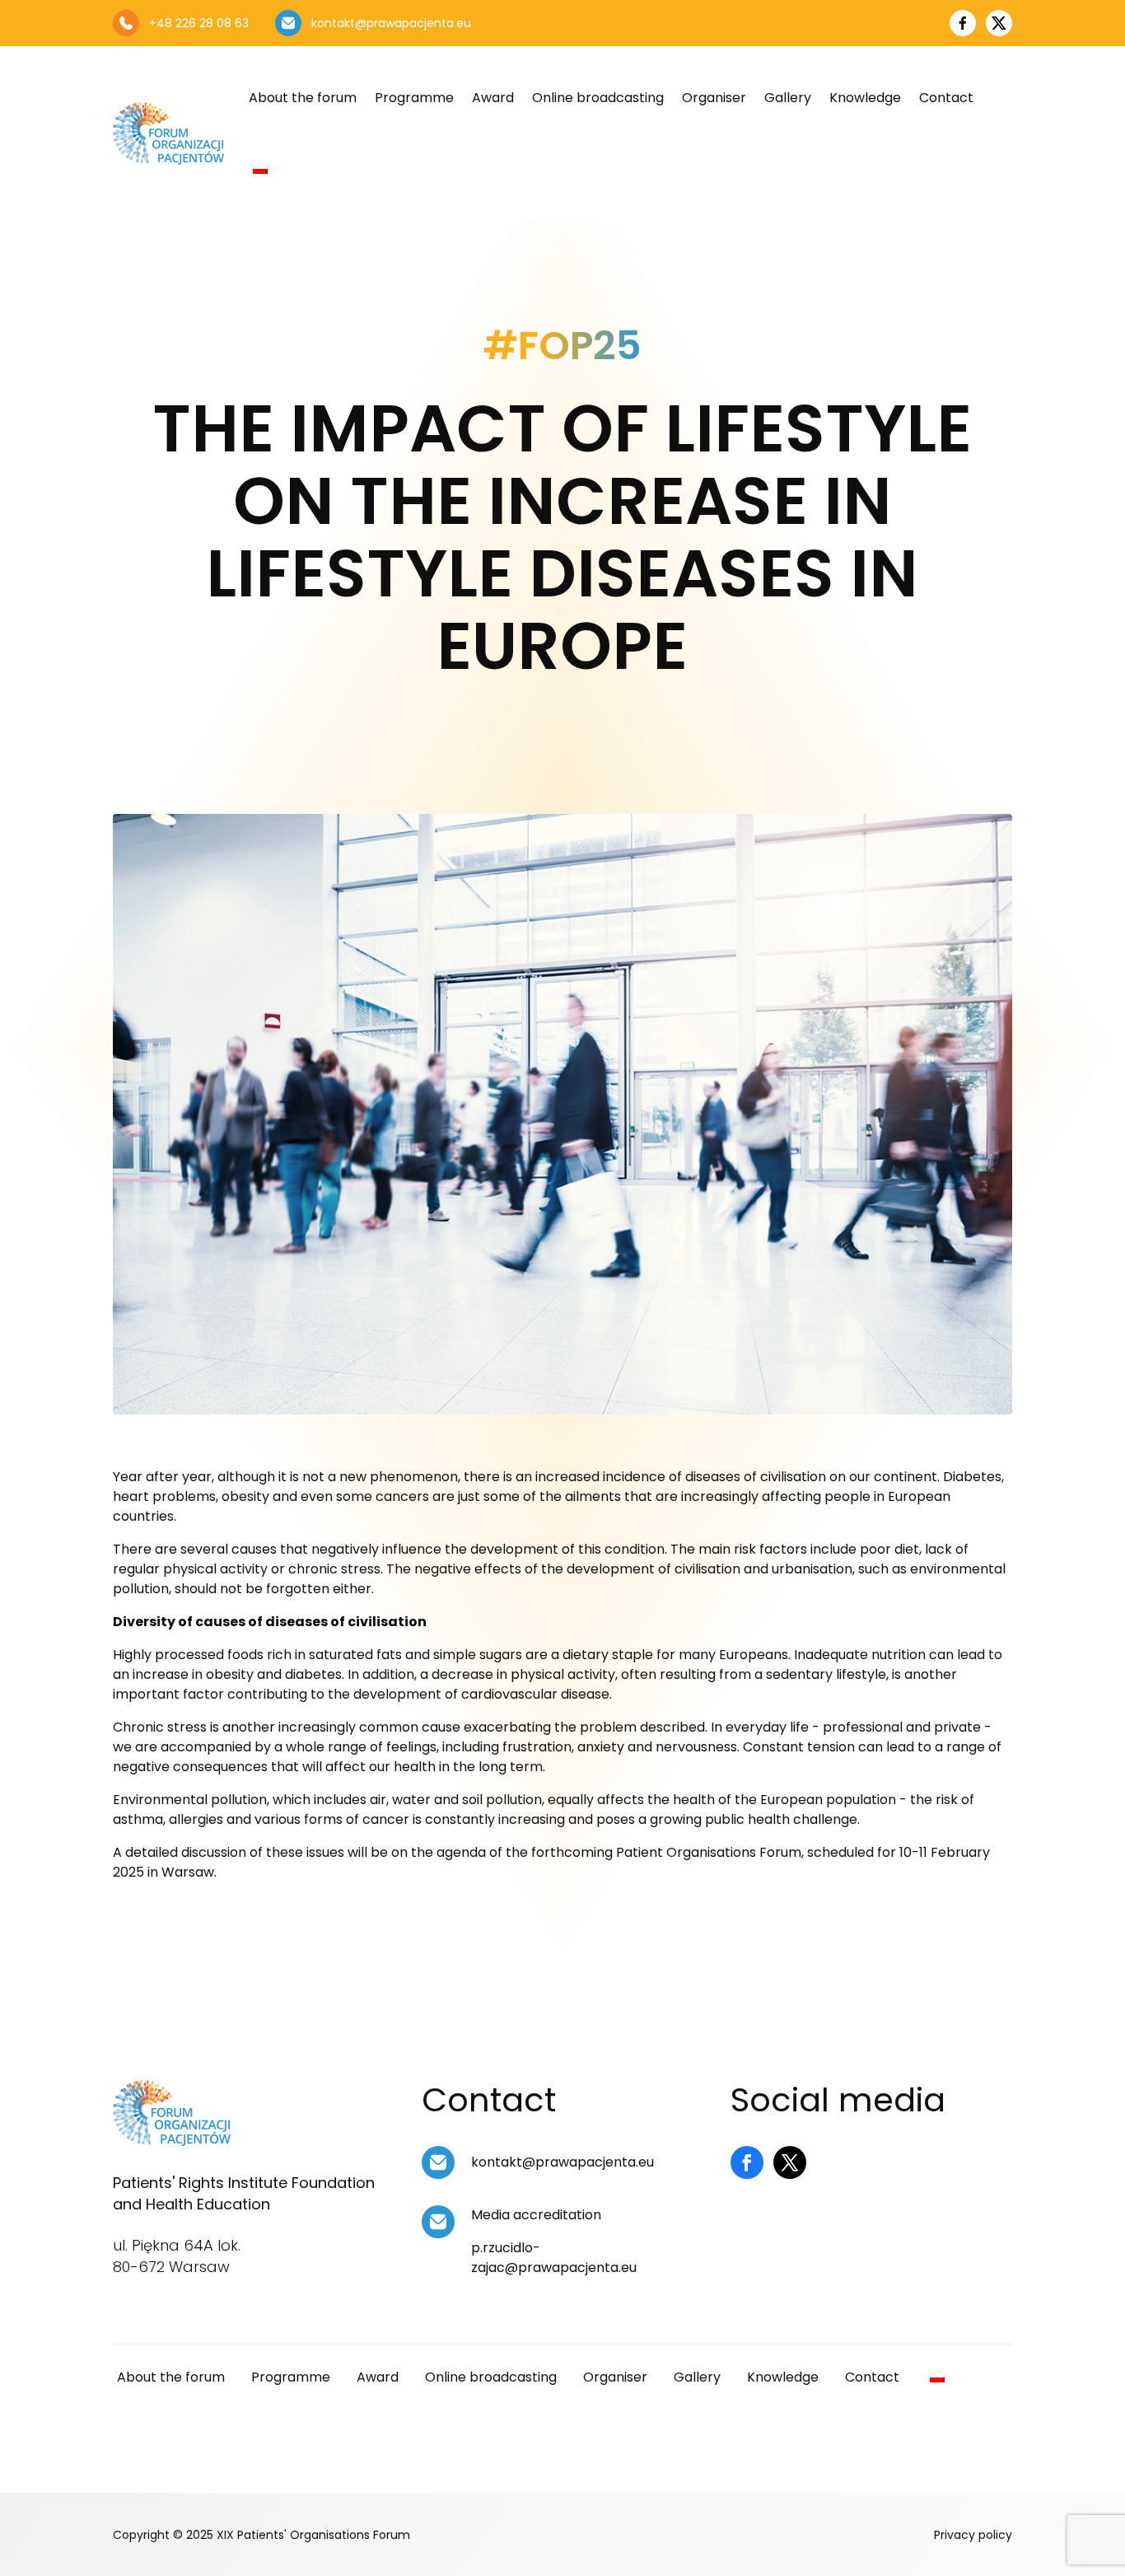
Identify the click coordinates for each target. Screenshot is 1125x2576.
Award (493, 98)
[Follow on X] (790, 2162)
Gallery (788, 98)
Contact (946, 98)
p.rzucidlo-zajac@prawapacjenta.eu (554, 2258)
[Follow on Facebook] (747, 2162)
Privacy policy (973, 2535)
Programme (414, 98)
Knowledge (865, 98)
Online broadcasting (598, 98)
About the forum (303, 98)
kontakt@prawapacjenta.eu (562, 2162)
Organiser (714, 98)
